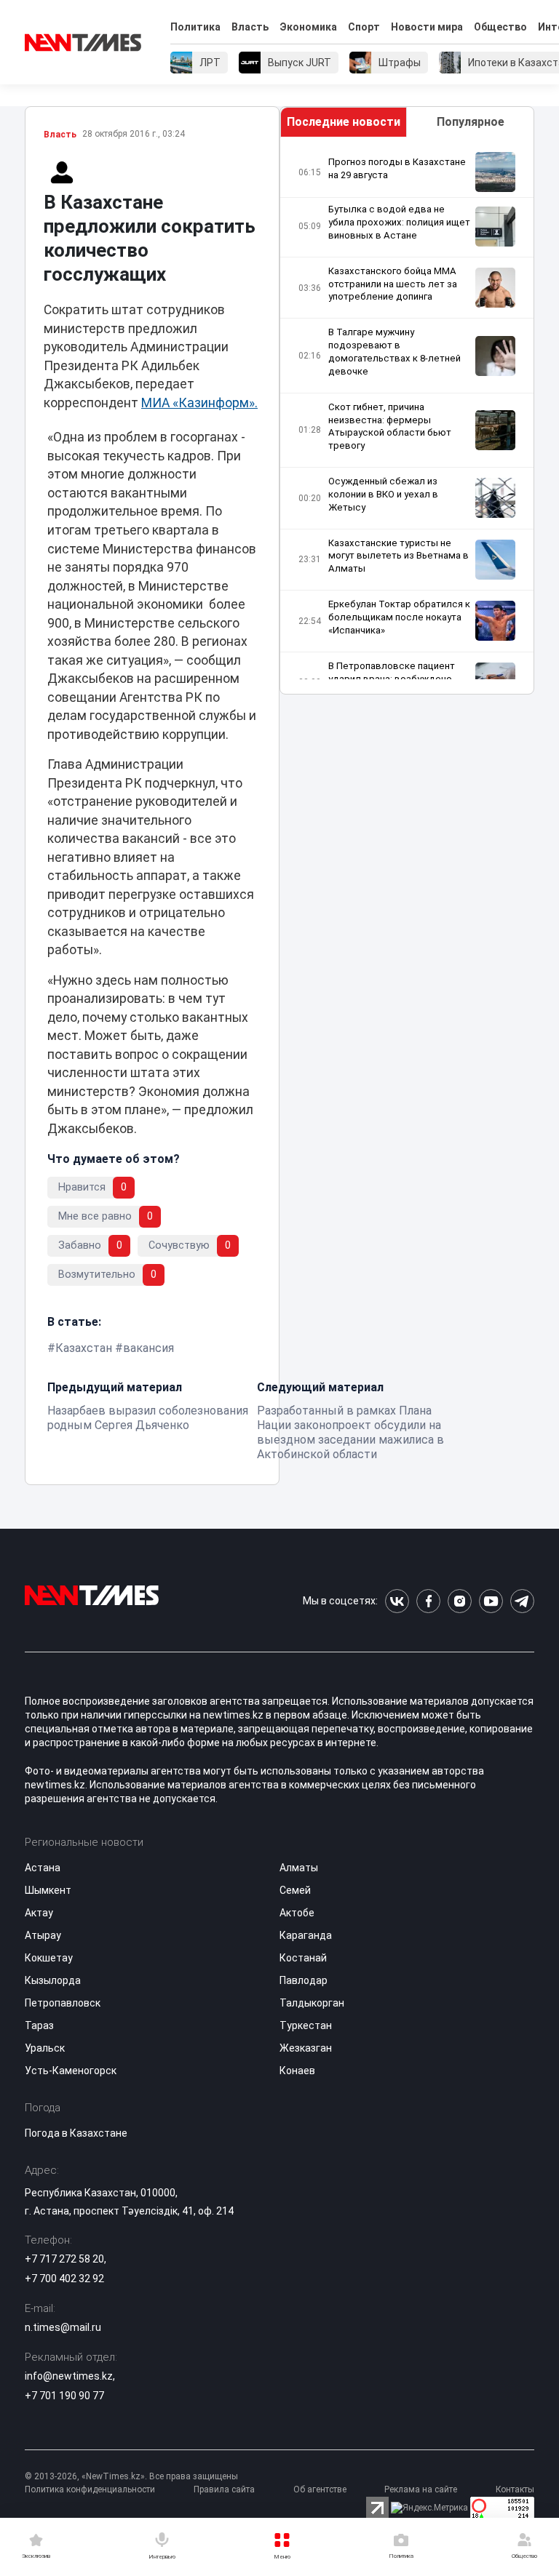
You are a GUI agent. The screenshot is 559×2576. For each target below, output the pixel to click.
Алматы (299, 1868)
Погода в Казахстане (76, 2133)
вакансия (148, 1348)
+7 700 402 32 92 (64, 2279)
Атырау (43, 1935)
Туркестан (306, 2025)
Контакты (515, 2489)
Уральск (45, 2048)
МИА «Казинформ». (199, 403)
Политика (195, 27)
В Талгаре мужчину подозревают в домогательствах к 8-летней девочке (395, 352)
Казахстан (84, 1348)
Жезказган (306, 2048)
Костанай (303, 1958)
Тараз (39, 2025)
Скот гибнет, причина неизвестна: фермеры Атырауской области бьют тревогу (390, 427)
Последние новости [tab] (344, 122)
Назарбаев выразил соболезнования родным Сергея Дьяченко (148, 1418)
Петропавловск (63, 2003)
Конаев (297, 2071)
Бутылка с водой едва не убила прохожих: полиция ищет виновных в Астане (399, 222)
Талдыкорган (312, 2003)
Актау (39, 1913)
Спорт (364, 27)
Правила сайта (224, 2489)
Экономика (308, 27)
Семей (295, 1890)
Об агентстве (320, 2489)
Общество (500, 27)
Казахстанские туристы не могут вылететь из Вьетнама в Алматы (399, 556)
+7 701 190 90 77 (64, 2396)
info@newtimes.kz (69, 2376)
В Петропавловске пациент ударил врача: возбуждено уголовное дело (392, 679)
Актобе (297, 1913)
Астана (43, 1868)
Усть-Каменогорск (71, 2071)
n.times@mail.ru (63, 2327)
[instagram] (460, 1601)
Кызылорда (53, 1980)
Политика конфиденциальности (90, 2489)
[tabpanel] (407, 416)
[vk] (397, 1601)
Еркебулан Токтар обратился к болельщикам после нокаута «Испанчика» (399, 617)
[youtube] (491, 1601)
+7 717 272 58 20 (64, 2259)
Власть (250, 27)
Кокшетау (49, 1958)
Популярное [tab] (471, 122)
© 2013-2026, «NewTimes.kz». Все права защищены (131, 2476)
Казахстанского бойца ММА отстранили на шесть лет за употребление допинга (393, 284)
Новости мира (427, 27)
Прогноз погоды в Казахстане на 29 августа (397, 168)
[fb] (428, 1601)
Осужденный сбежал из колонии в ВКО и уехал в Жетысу (383, 494)
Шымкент (48, 1890)
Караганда (306, 1935)
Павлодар (304, 1980)
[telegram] (522, 1601)
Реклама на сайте (421, 2489)
